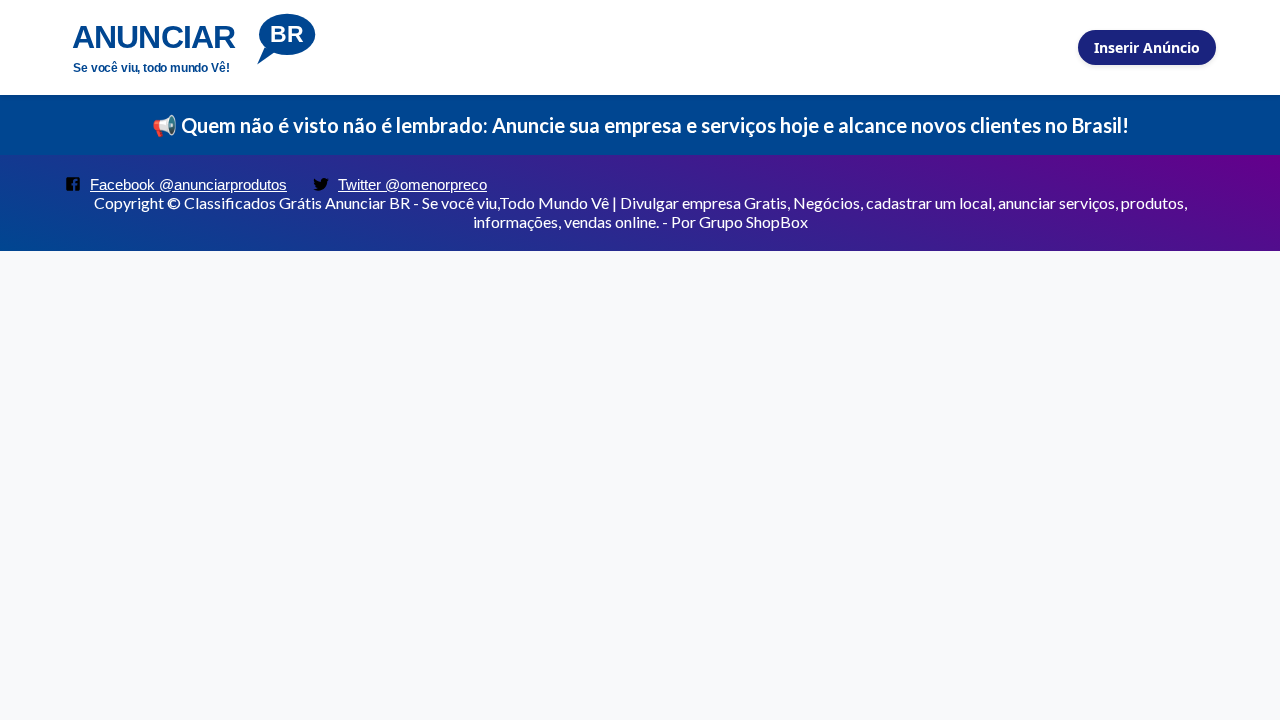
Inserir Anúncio (1147, 47)
